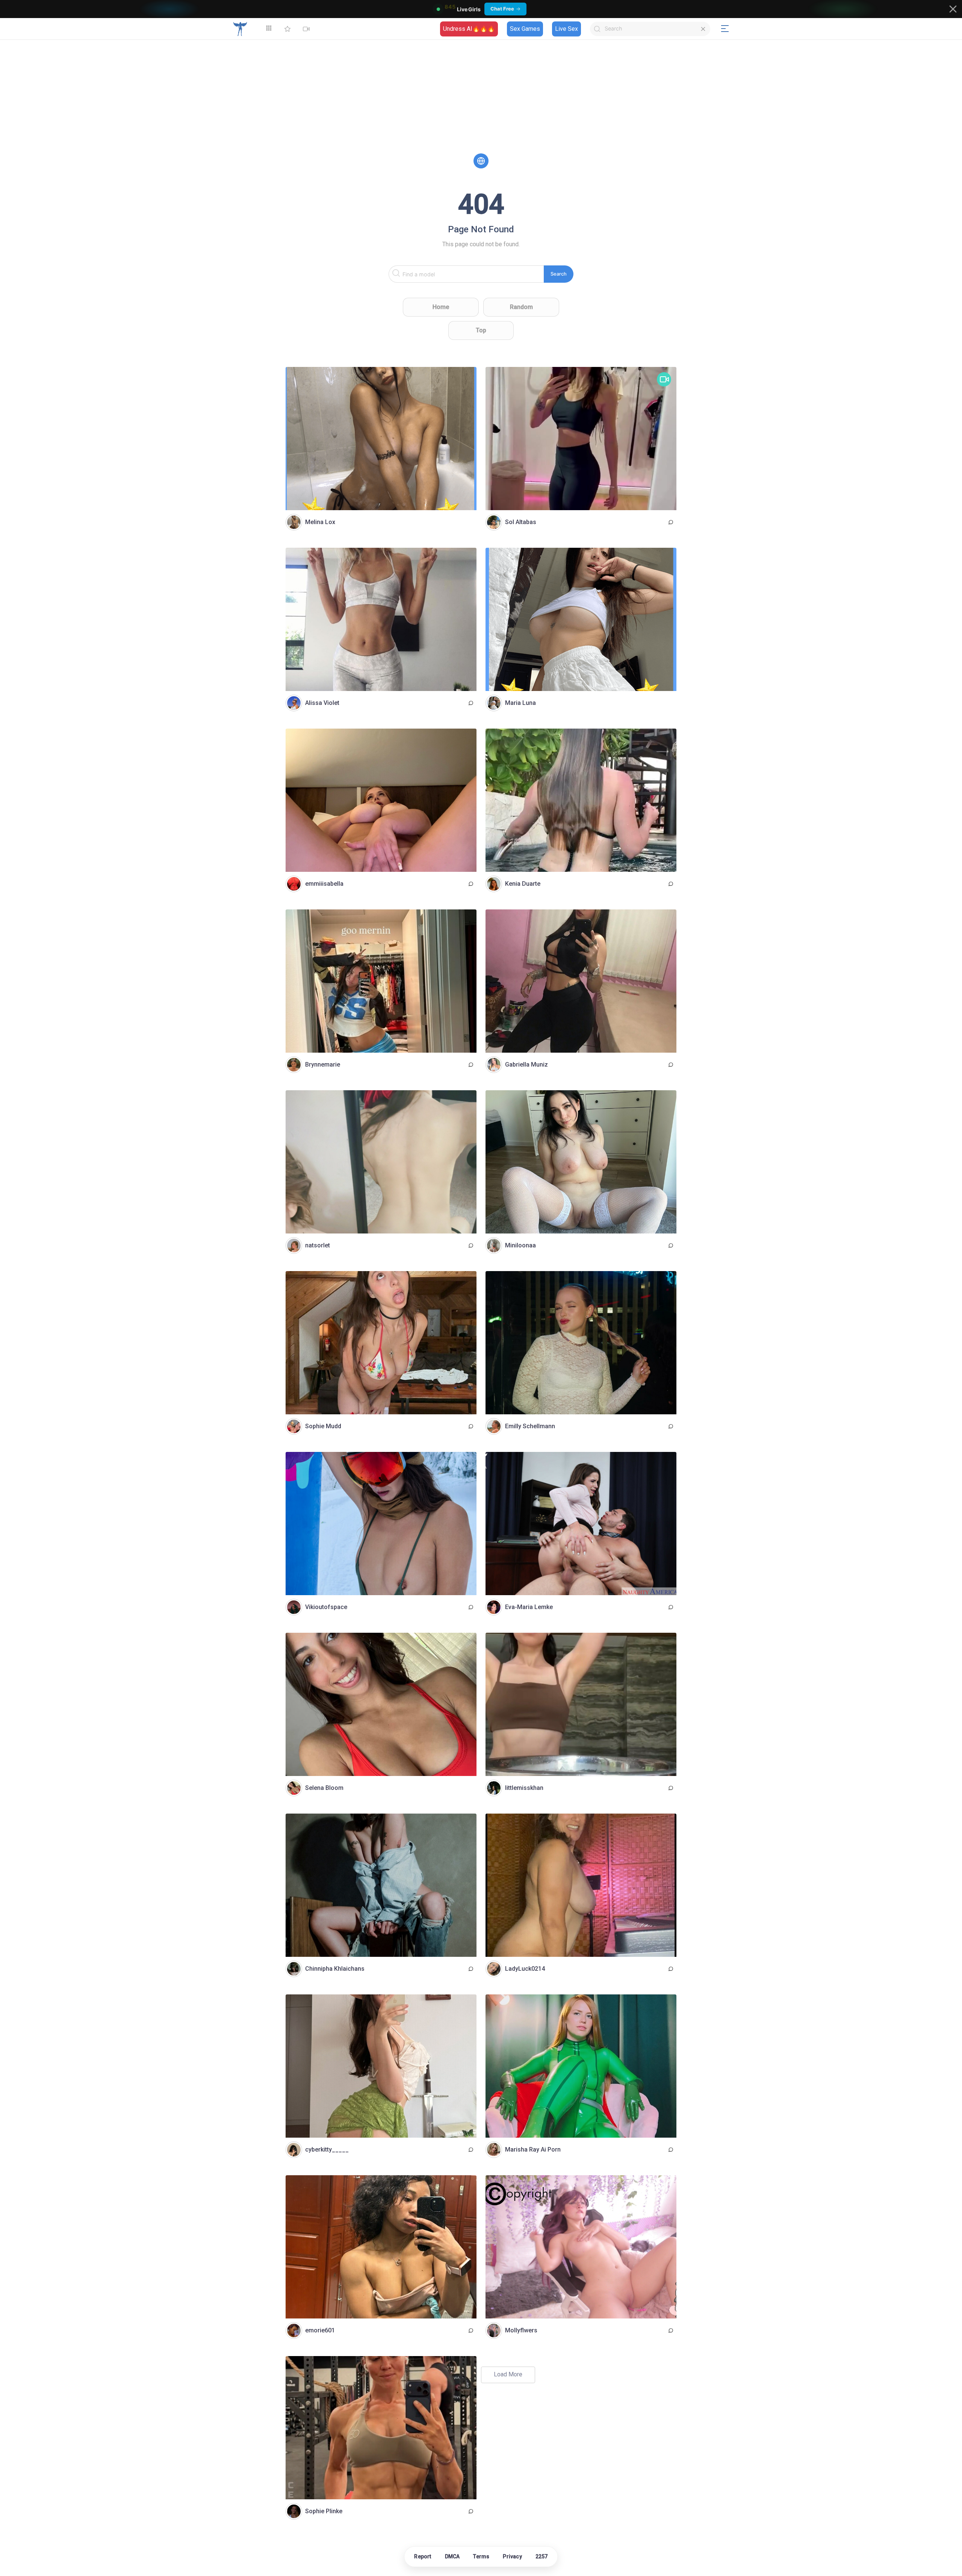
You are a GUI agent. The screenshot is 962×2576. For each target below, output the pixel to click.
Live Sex (566, 29)
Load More (508, 2374)
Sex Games (525, 29)
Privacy (512, 2556)
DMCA (452, 2556)
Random (521, 307)
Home (441, 307)
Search (559, 274)
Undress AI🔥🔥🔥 (469, 29)
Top (481, 330)
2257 (542, 2556)
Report (423, 2556)
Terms (481, 2556)
